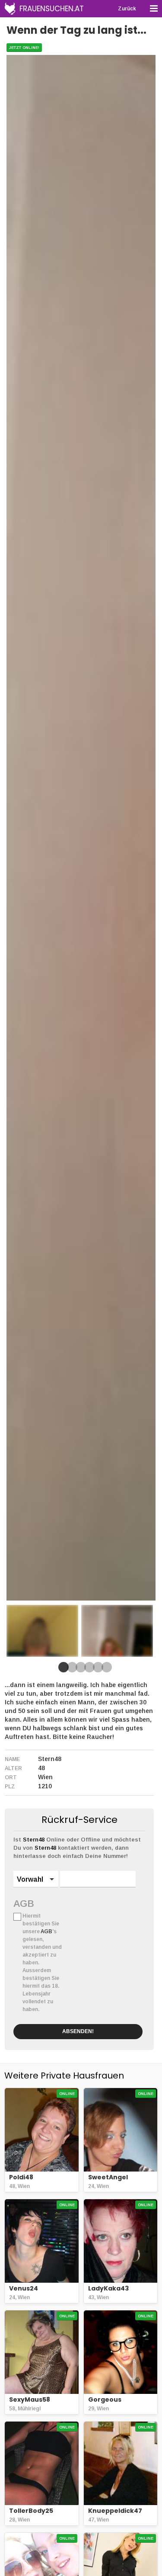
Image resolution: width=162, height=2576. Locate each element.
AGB (24, 1903)
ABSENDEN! (78, 2031)
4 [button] (88, 1670)
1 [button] (62, 1670)
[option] (42, 1631)
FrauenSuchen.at (52, 9)
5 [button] (96, 1670)
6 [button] (105, 1670)
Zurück (127, 9)
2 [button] (70, 1670)
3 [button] (79, 1670)
